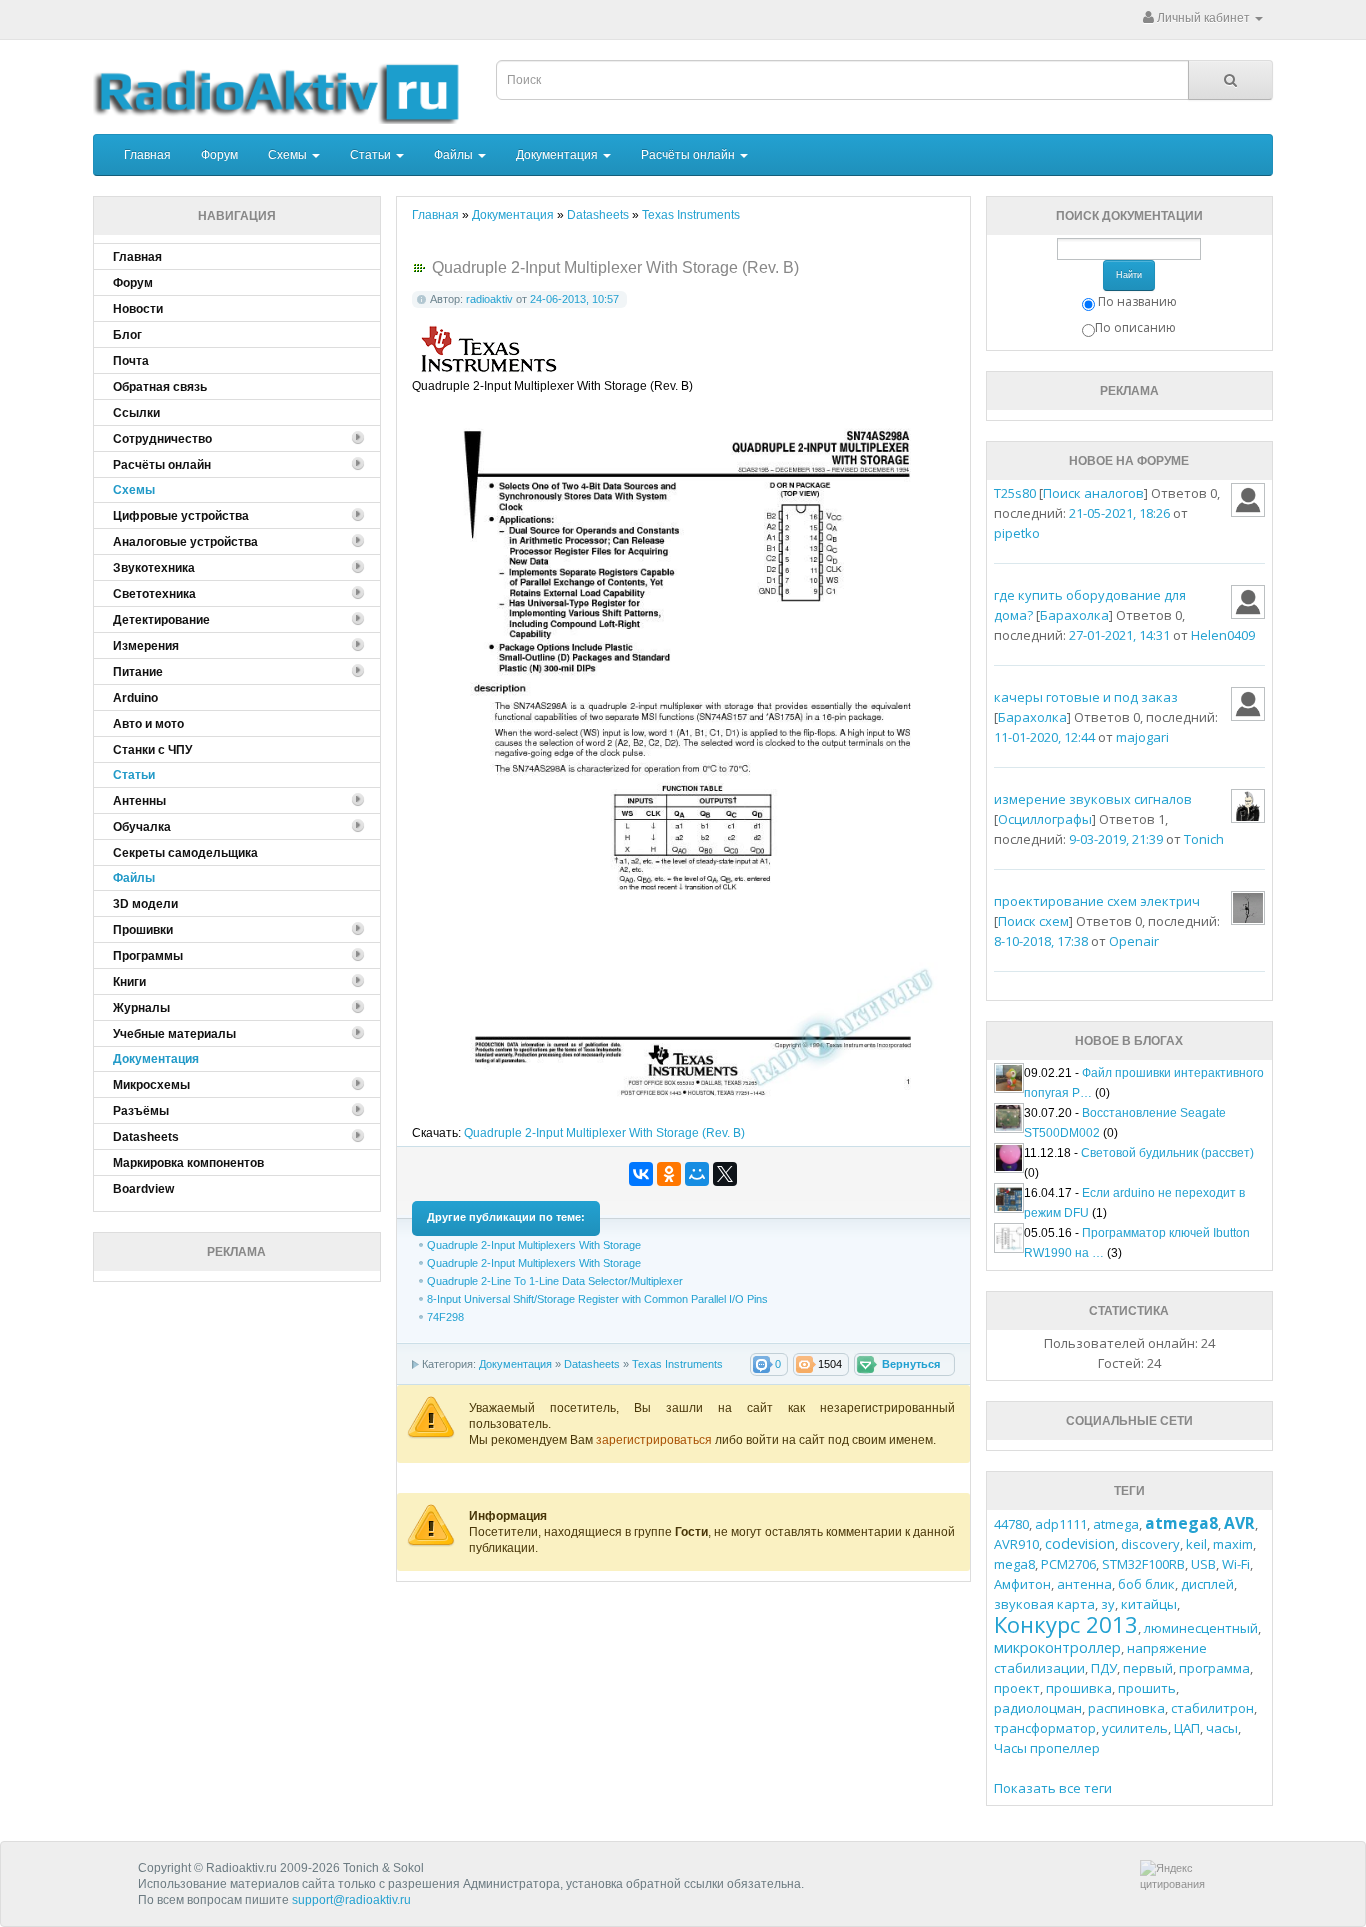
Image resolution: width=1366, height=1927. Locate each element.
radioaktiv (489, 299)
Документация (558, 155)
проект (1017, 1688)
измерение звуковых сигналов (1093, 799)
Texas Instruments (677, 1364)
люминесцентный (1201, 1628)
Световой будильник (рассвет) (1167, 1153)
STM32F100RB (1143, 1564)
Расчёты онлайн (689, 155)
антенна (1084, 1584)
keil (1196, 1544)
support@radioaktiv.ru (351, 1900)
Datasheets (592, 1364)
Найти (1129, 275)
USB (1203, 1564)
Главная (147, 155)
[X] (725, 1174)
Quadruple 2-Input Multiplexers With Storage (534, 1245)
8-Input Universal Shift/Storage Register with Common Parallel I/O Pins (597, 1299)
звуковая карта (1044, 1604)
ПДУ (1104, 1668)
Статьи (372, 155)
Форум (219, 155)
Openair (1134, 941)
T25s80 (1015, 493)
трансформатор (1045, 1728)
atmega (1116, 1524)
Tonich (1204, 839)
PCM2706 (1068, 1564)
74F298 (445, 1317)
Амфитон (1022, 1584)
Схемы (289, 155)
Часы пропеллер (1047, 1748)
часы (1222, 1728)
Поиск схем (1033, 921)
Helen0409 (1223, 635)
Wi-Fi (1236, 1564)
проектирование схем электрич (1097, 901)
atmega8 (1181, 1523)
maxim (1233, 1544)
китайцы (1149, 1604)
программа (1214, 1668)
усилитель (1135, 1728)
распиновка (1126, 1708)
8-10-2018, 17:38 (1041, 941)
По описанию (1135, 327)
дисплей (1207, 1584)
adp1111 (1061, 1524)
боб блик (1146, 1584)
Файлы (455, 155)
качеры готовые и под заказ (1086, 697)
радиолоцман (1038, 1708)
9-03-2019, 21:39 (1116, 839)
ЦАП (1187, 1728)
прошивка (1079, 1688)
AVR (1239, 1523)
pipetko (1017, 533)
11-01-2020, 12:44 (1044, 737)
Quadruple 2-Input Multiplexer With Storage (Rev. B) (604, 1133)
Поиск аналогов (1093, 493)
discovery (1150, 1544)
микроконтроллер (1057, 1647)
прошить (1147, 1688)
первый (1148, 1668)
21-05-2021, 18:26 (1119, 513)
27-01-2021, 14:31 (1119, 635)
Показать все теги (1053, 1788)
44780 (1011, 1524)
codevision (1080, 1543)
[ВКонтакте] (641, 1174)
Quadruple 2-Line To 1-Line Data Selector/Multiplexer (555, 1281)
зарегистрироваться (655, 1440)
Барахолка (1074, 615)
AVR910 (1016, 1544)
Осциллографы (1045, 819)
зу (1108, 1604)
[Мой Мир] (697, 1174)
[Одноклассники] (669, 1174)
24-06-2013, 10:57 (574, 299)
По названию (1137, 301)
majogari (1142, 737)
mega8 (1014, 1564)
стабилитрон (1212, 1708)
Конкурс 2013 (1066, 1624)
